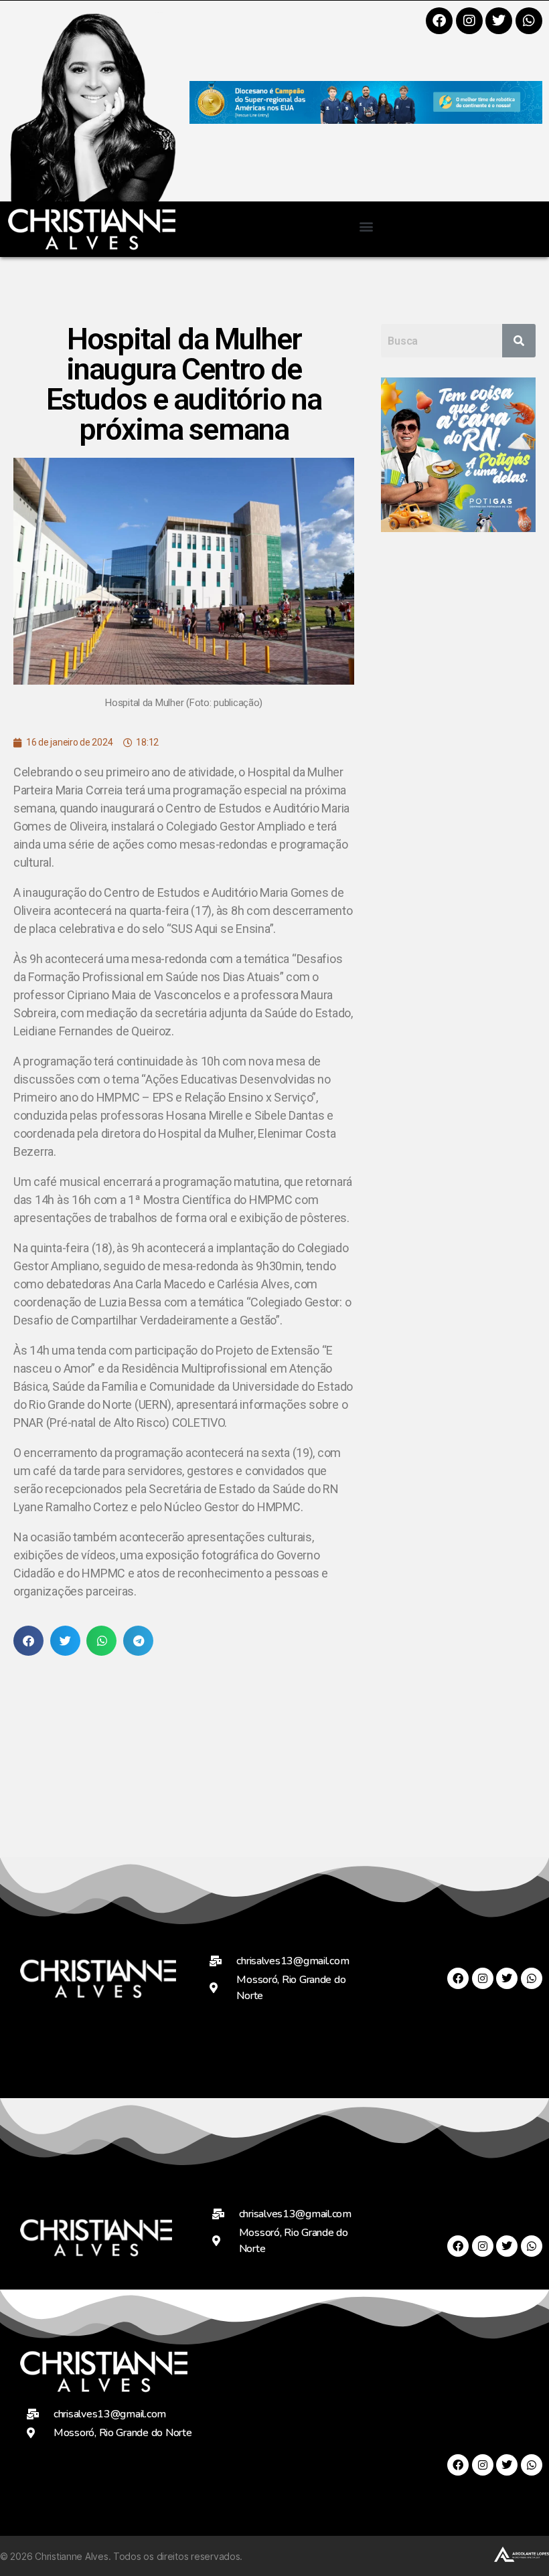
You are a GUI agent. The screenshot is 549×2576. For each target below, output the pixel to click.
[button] (366, 226)
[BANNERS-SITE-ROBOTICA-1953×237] (366, 119)
